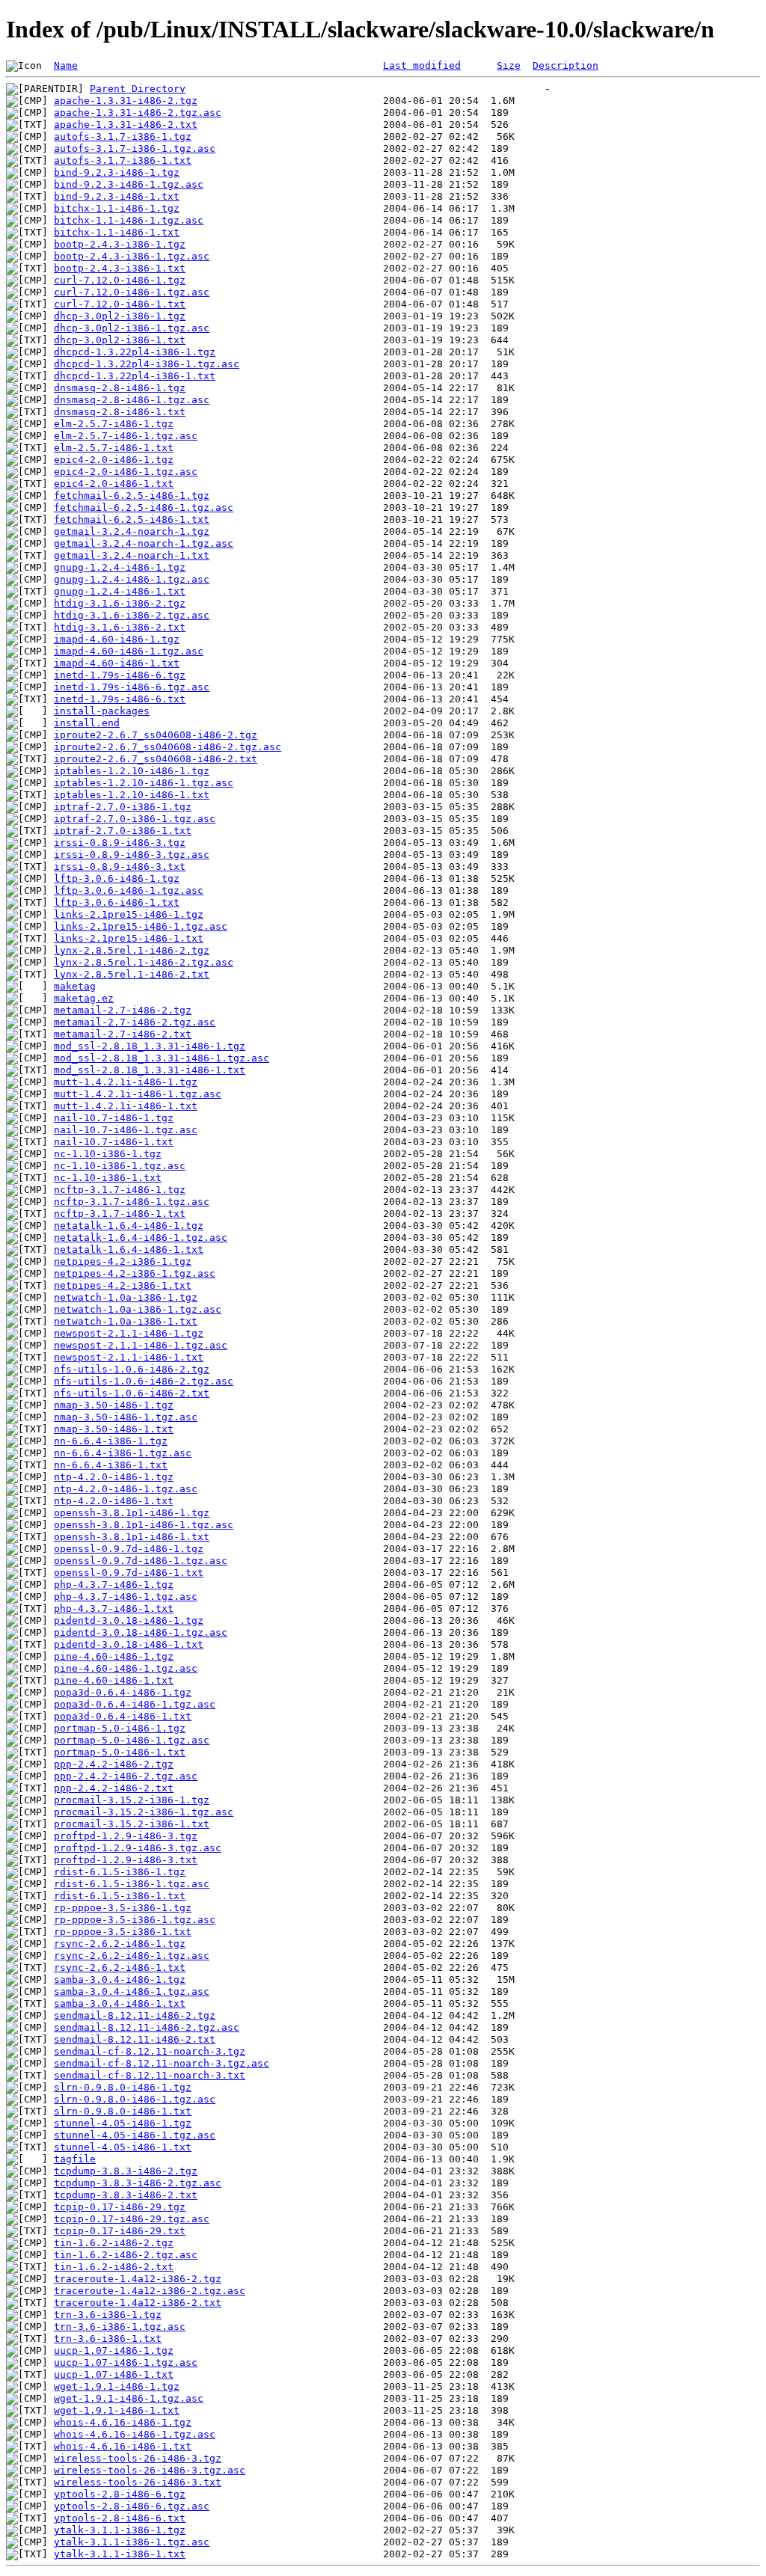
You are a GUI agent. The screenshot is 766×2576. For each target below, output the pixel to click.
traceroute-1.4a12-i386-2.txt (138, 2303)
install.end (87, 723)
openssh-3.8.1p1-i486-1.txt (132, 1537)
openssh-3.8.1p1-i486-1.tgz (132, 1513)
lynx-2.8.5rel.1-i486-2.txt (132, 974)
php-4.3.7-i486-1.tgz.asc (126, 1597)
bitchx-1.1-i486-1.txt (117, 232)
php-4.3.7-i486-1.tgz (114, 1585)
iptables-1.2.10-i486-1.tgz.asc (144, 783)
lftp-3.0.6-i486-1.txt (117, 902)
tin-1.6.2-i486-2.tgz (114, 2243)
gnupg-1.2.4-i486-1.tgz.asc (132, 579)
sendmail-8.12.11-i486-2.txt (135, 2039)
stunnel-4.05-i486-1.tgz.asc (135, 2135)
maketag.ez (84, 998)
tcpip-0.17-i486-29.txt (120, 2231)
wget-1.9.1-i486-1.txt (117, 2410)
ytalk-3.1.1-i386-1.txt (120, 2554)
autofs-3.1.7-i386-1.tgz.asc (135, 148)
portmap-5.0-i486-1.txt (120, 1752)
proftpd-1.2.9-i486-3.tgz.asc (138, 1848)
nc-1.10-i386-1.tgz (108, 1154)
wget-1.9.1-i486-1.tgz (117, 2386)
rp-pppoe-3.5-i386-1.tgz (123, 1908)
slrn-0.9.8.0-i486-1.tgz (123, 2087)
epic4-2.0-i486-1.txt (114, 484)
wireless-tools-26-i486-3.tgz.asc (150, 2470)
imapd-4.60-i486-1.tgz (117, 639)
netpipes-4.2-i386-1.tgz (123, 1261)
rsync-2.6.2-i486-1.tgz (120, 1944)
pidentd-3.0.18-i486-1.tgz (129, 1620)
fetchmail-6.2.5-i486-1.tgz (132, 496)
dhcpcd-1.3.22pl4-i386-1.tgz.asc (147, 364)
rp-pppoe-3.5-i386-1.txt (123, 1932)
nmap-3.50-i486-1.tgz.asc (126, 1417)
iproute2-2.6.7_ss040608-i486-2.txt (156, 759)
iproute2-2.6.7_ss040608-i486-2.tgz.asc (168, 747)
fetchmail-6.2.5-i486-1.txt (132, 519)
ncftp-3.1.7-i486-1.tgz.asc (132, 1202)
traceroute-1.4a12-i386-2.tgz (138, 2279)
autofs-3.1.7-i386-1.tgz (123, 137)
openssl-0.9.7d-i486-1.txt (129, 1573)
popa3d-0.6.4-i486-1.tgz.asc (135, 1704)
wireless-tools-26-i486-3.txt (138, 2482)
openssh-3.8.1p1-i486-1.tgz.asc (144, 1525)
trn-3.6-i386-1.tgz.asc (120, 2327)
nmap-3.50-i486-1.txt (114, 1429)
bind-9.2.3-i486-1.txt (117, 196)
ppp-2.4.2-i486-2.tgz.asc (126, 1776)
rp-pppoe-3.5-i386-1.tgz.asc (135, 1920)
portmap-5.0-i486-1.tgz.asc (132, 1740)
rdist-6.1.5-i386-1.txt (120, 1896)
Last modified (422, 65)
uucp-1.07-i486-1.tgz (114, 2350)
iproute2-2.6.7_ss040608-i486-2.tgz (156, 735)
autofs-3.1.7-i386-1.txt (123, 160)
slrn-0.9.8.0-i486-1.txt (123, 2111)
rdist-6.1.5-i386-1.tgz (120, 1872)
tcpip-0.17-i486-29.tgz (120, 2207)
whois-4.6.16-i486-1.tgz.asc (135, 2434)
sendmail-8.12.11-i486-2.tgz (135, 2015)
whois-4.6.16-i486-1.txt (123, 2446)
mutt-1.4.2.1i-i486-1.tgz (126, 1082)
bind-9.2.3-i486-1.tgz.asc (129, 184)
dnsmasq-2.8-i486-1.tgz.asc (132, 400)
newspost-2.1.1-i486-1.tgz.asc (141, 1345)
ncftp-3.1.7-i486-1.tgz (120, 1190)
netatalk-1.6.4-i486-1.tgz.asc (141, 1238)
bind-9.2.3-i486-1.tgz (117, 172)
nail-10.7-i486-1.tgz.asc (126, 1130)
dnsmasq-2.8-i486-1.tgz (120, 388)
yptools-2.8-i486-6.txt (120, 2518)
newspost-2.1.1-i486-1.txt (129, 1357)
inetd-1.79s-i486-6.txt (120, 699)
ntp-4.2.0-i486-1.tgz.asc (126, 1489)
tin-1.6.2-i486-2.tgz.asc (126, 2255)
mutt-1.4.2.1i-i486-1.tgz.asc (138, 1094)
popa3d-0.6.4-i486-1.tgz (123, 1692)
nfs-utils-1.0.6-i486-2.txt (132, 1393)
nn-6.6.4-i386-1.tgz (111, 1441)
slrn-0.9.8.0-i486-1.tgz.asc (135, 2099)
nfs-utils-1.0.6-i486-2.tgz (132, 1369)
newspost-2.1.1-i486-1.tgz (129, 1333)
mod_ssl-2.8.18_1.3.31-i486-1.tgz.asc (162, 1058)
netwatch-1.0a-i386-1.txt (126, 1321)
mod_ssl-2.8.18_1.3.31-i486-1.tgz (150, 1046)
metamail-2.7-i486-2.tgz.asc (135, 1022)
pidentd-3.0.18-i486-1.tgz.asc (141, 1632)
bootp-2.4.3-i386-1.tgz (120, 244)
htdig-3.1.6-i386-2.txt (120, 627)
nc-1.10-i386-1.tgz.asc (120, 1166)
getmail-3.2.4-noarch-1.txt (132, 555)
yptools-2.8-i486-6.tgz (120, 2494)
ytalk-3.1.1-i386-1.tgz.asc (132, 2542)
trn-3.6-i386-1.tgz (108, 2315)
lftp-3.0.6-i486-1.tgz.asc (129, 890)
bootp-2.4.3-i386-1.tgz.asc (132, 256)
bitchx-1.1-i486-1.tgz (117, 208)
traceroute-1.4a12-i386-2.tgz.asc (150, 2291)
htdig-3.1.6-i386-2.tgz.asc (132, 615)
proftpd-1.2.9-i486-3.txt (126, 1860)
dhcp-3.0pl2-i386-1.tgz (120, 316)
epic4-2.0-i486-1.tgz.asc (126, 472)
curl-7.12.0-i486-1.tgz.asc (132, 292)
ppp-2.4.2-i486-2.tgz (114, 1764)
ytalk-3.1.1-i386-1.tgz (120, 2530)
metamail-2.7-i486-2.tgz (123, 1010)
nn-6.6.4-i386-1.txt (111, 1465)
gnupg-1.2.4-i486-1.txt (120, 591)
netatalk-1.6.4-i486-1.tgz (129, 1226)
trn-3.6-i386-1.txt (108, 2339)
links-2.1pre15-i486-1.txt (129, 938)
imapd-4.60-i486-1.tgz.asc (129, 651)
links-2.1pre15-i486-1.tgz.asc (141, 926)
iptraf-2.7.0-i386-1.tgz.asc (135, 819)
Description (566, 65)
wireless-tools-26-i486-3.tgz (138, 2458)
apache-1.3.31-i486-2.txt (126, 125)
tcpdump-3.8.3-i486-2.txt (126, 2195)
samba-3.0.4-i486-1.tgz (120, 1979)
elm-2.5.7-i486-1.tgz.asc (126, 436)
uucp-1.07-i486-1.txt (114, 2374)
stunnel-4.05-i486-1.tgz (123, 2123)
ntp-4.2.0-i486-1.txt (114, 1501)
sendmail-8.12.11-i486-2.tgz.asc (147, 2027)
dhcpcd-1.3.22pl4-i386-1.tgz (135, 352)
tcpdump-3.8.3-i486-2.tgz (126, 2171)
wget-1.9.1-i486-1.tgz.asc (129, 2398)
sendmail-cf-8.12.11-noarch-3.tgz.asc (162, 2063)
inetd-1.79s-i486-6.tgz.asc (132, 687)
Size (509, 65)
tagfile (75, 2159)
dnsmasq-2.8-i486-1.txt (120, 412)
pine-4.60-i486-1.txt (114, 1680)
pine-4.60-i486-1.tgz (114, 1656)
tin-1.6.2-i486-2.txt (114, 2267)
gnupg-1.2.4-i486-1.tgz (120, 567)
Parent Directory (138, 89)
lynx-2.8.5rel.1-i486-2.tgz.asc (144, 962)
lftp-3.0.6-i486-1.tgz (117, 878)
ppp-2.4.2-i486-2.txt (114, 1788)
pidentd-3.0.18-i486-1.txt (129, 1644)
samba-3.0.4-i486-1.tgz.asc (132, 1991)
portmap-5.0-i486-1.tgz (120, 1728)
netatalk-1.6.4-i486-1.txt (129, 1249)
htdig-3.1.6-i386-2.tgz (120, 603)
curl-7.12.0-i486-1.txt (120, 304)
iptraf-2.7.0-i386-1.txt (123, 831)
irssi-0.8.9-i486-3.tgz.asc (132, 855)
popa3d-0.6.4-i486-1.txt (123, 1716)
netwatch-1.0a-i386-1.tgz (126, 1297)
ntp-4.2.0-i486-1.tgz (114, 1477)
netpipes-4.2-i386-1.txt (123, 1285)
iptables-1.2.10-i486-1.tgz (132, 771)
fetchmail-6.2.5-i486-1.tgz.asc (144, 507)
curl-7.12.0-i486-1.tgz (120, 280)
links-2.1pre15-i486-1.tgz (129, 914)
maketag (75, 986)
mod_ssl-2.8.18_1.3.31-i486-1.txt (150, 1070)
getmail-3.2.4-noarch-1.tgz (132, 531)
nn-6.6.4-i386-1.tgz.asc (123, 1453)
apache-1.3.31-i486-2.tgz (126, 101)
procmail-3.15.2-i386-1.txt (132, 1824)
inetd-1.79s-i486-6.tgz (120, 675)
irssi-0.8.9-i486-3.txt (120, 867)
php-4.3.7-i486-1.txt (114, 1609)
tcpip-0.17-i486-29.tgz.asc (132, 2219)
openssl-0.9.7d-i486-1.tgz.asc (141, 1561)
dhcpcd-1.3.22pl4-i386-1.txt (135, 376)
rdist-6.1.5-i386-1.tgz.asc (132, 1884)
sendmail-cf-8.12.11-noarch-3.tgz (150, 2051)
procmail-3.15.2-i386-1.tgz (132, 1800)
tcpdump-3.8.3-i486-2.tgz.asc (138, 2183)
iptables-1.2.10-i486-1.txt (132, 795)
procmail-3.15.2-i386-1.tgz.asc (144, 1812)
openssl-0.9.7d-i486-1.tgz (129, 1549)
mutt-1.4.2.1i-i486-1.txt (126, 1106)
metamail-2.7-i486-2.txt (123, 1034)
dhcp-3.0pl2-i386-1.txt (120, 340)
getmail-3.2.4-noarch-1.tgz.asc (144, 543)
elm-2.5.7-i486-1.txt (114, 448)
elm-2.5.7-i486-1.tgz (114, 424)
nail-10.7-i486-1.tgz (114, 1118)
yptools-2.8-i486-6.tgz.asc (132, 2506)
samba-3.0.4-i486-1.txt (120, 2003)
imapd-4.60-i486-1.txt (117, 663)
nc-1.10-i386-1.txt (108, 1178)
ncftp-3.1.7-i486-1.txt (120, 1214)
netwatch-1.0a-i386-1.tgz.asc (138, 1309)
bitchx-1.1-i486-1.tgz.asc (129, 220)
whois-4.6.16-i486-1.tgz (123, 2422)
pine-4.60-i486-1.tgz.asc (126, 1668)
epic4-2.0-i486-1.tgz (114, 460)
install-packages (102, 711)
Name (66, 65)
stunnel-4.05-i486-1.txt (123, 2147)
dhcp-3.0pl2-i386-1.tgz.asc (132, 328)
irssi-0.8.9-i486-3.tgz (120, 843)
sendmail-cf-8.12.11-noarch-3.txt (150, 2075)
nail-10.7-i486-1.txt (114, 1142)
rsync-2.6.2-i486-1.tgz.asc (132, 1956)
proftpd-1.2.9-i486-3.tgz (126, 1836)
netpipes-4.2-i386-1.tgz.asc (135, 1273)
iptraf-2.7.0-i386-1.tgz (123, 807)
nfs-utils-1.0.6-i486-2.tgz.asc (144, 1381)
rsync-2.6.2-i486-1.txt (120, 1968)
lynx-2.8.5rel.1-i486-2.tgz (132, 950)
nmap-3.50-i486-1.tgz (114, 1405)
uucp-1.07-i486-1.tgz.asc (126, 2362)
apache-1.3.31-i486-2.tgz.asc (138, 113)
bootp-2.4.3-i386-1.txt (120, 268)
